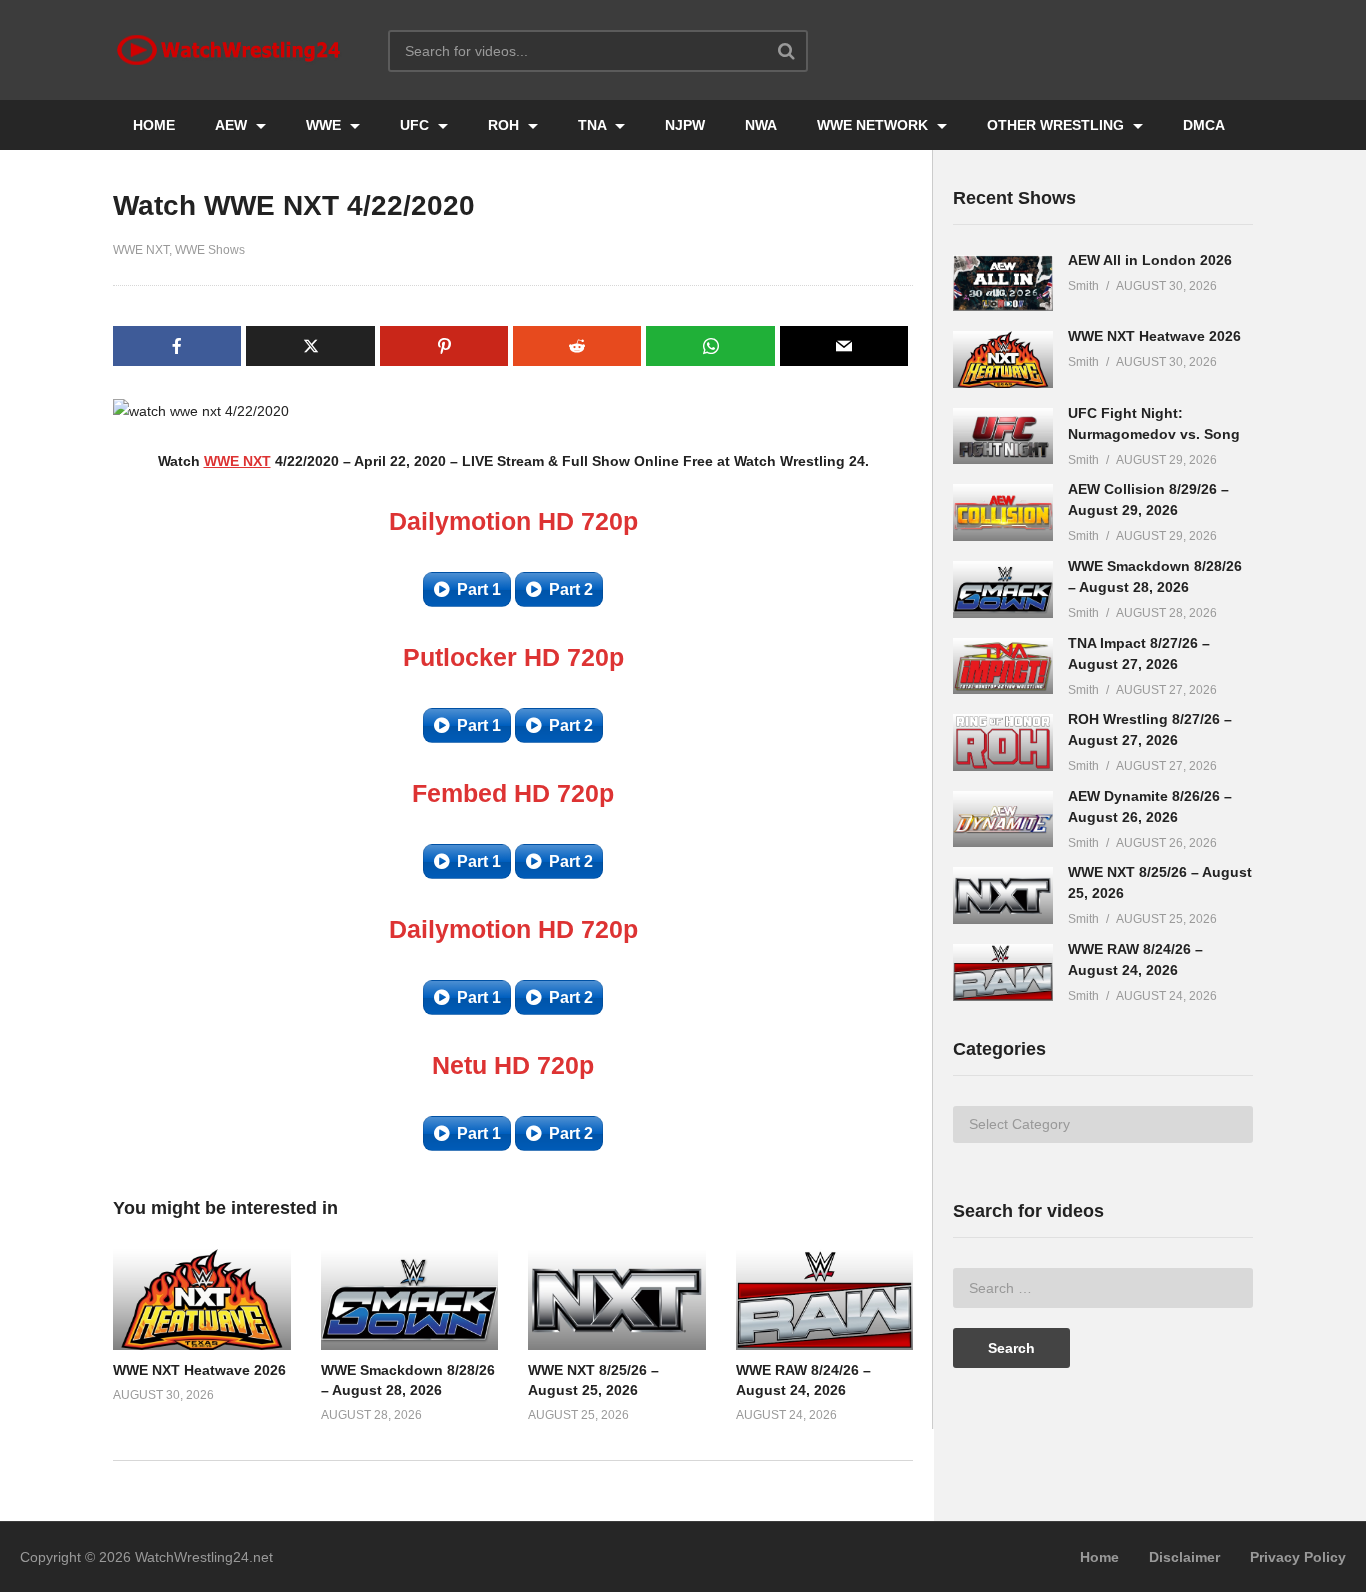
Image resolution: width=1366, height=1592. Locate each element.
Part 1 (479, 589)
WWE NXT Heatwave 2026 (199, 1370)
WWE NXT (141, 250)
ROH (505, 125)
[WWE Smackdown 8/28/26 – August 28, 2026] (1003, 589)
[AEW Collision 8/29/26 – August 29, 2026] (1003, 512)
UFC (416, 125)
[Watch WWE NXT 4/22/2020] (202, 1299)
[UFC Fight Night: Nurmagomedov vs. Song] (1003, 436)
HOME (154, 125)
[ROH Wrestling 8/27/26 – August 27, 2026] (1003, 742)
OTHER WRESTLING (1057, 125)
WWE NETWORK (874, 125)
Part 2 (571, 589)
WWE (325, 125)
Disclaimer (1184, 1557)
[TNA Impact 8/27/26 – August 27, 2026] (1003, 666)
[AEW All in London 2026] (1003, 283)
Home (1099, 1557)
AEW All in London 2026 (1150, 260)
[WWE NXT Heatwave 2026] (1003, 359)
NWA (761, 125)
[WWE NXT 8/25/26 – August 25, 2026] (1003, 895)
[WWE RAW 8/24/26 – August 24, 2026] (1003, 972)
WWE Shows (210, 250)
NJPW (685, 125)
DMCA (1204, 125)
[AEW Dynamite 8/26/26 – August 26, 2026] (1003, 819)
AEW (233, 125)
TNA (594, 125)
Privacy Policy (1298, 1557)
